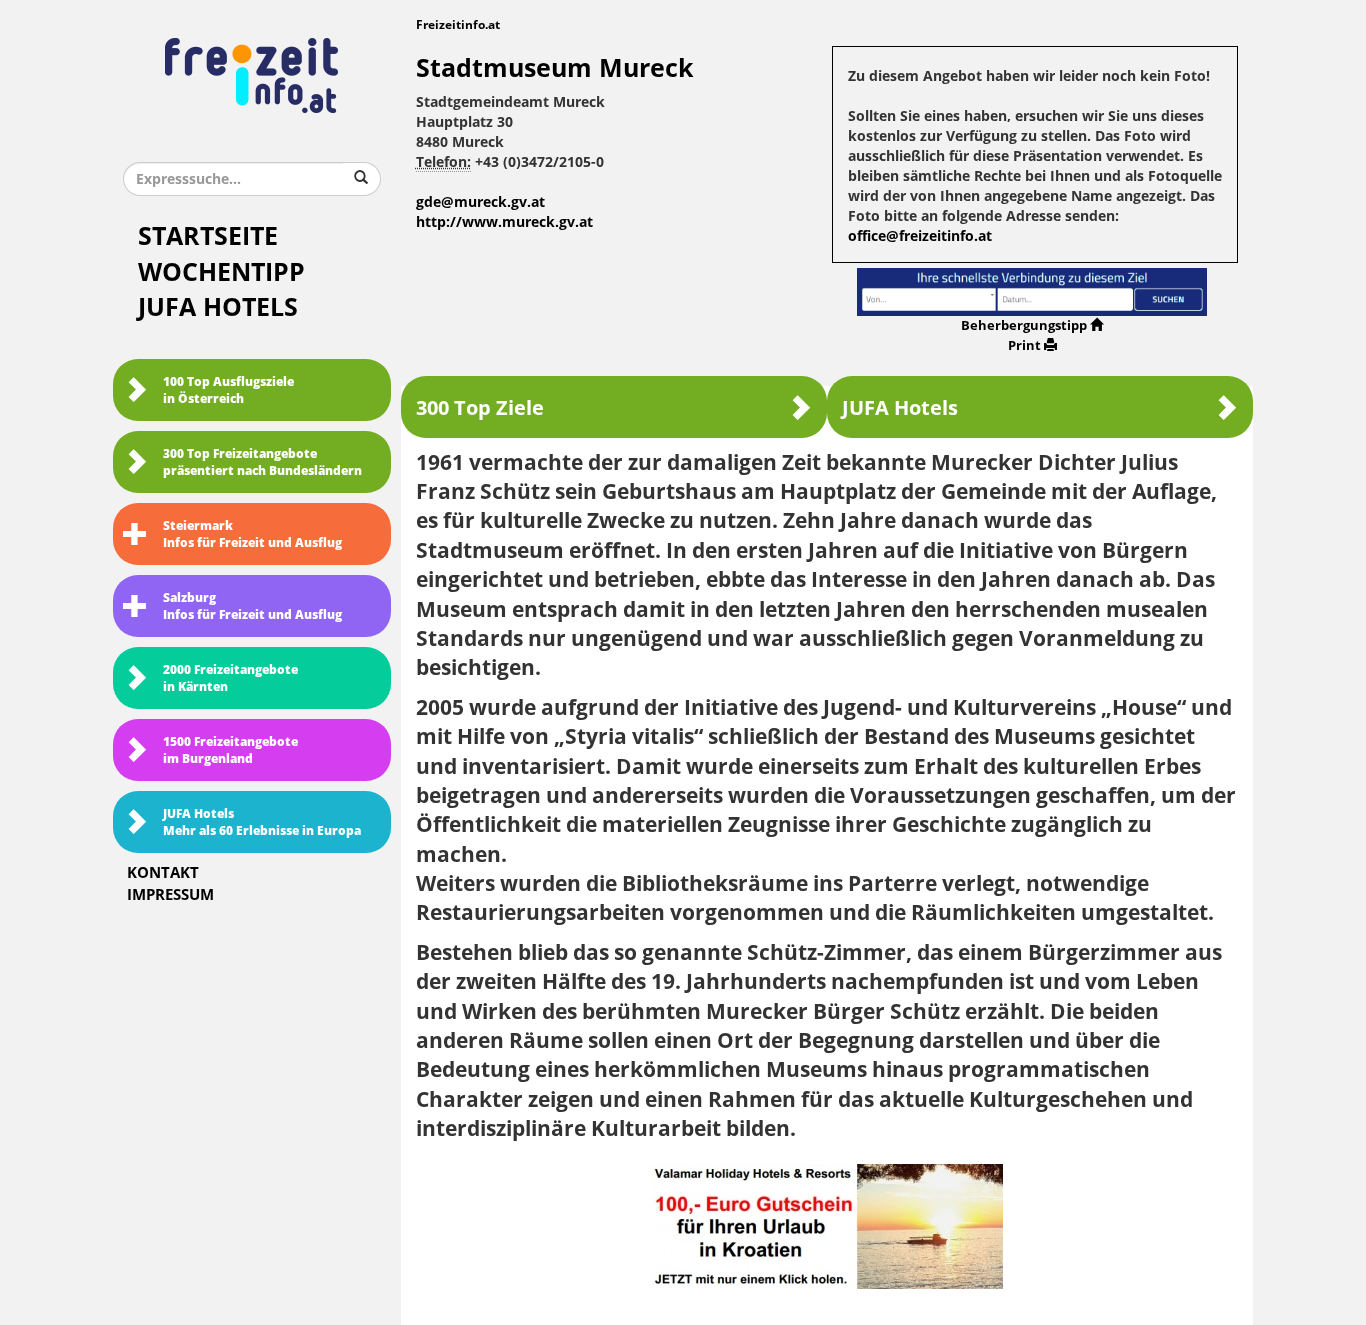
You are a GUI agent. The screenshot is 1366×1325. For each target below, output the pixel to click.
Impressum (170, 895)
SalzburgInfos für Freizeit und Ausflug (252, 606)
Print (1024, 345)
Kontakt (163, 873)
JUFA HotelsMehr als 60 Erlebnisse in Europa (262, 822)
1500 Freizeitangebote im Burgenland (230, 750)
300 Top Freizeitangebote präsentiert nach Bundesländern (262, 462)
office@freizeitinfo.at (920, 236)
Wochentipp (221, 272)
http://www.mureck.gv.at (504, 222)
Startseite (208, 236)
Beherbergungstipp (1024, 325)
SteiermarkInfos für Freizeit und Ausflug (252, 534)
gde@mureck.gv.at (480, 202)
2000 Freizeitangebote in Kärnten (230, 678)
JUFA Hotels (218, 307)
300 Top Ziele (480, 408)
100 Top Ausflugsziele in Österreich (228, 390)
